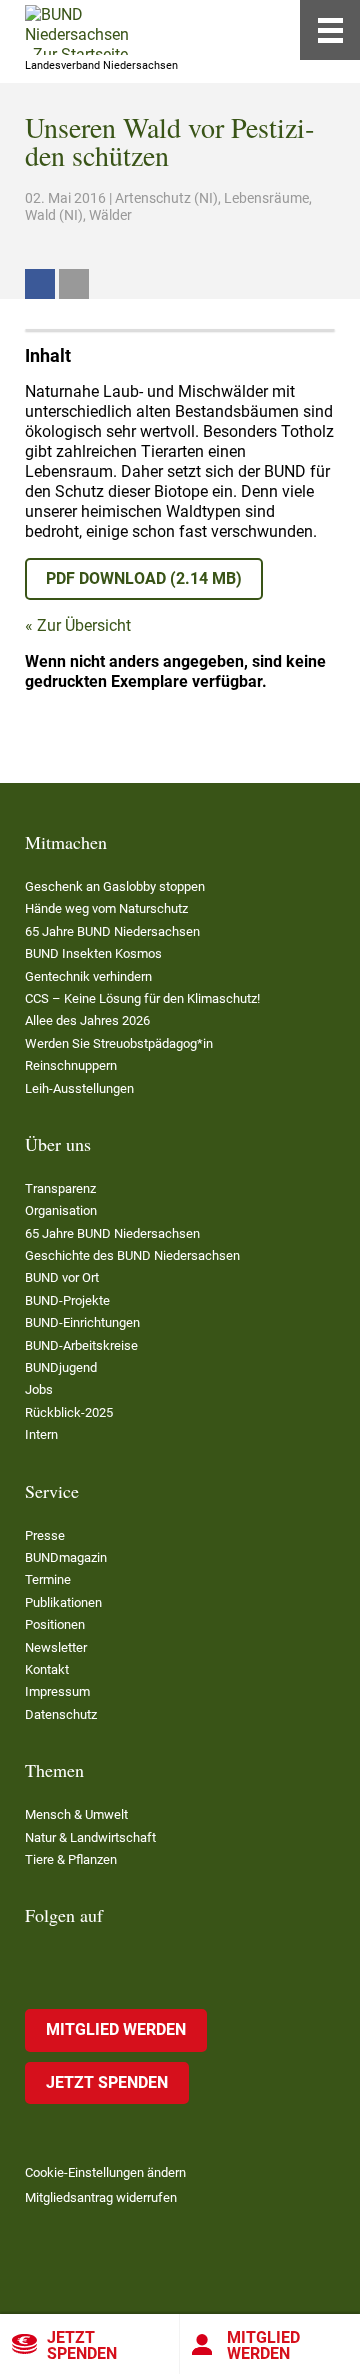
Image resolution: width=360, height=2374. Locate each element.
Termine (48, 1579)
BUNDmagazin (66, 1557)
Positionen (55, 1624)
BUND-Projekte (67, 1300)
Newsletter (56, 1647)
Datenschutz (61, 1714)
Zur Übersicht (84, 625)
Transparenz (60, 1188)
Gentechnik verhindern (88, 976)
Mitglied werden (263, 2345)
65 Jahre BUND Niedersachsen (112, 931)
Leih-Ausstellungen (79, 1088)
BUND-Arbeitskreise (81, 1345)
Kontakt (47, 1669)
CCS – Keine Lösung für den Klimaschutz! (142, 998)
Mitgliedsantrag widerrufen (101, 2197)
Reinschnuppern (71, 1065)
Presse (45, 1535)
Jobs (39, 1389)
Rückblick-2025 (69, 1412)
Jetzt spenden (82, 2345)
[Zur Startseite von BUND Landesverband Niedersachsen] (77, 30)
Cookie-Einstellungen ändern (105, 2172)
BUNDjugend (61, 1367)
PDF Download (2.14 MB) (144, 578)
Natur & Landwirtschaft (90, 1837)
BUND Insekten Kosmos (93, 953)
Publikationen (63, 1602)
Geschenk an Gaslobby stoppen (115, 886)
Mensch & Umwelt (76, 1814)
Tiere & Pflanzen (71, 1859)
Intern (41, 1434)
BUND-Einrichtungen (82, 1322)
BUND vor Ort (62, 1277)
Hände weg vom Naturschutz (106, 908)
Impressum (57, 1691)
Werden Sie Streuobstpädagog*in (119, 1043)
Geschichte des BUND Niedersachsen (132, 1255)
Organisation (61, 1210)
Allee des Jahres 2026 (87, 1020)
